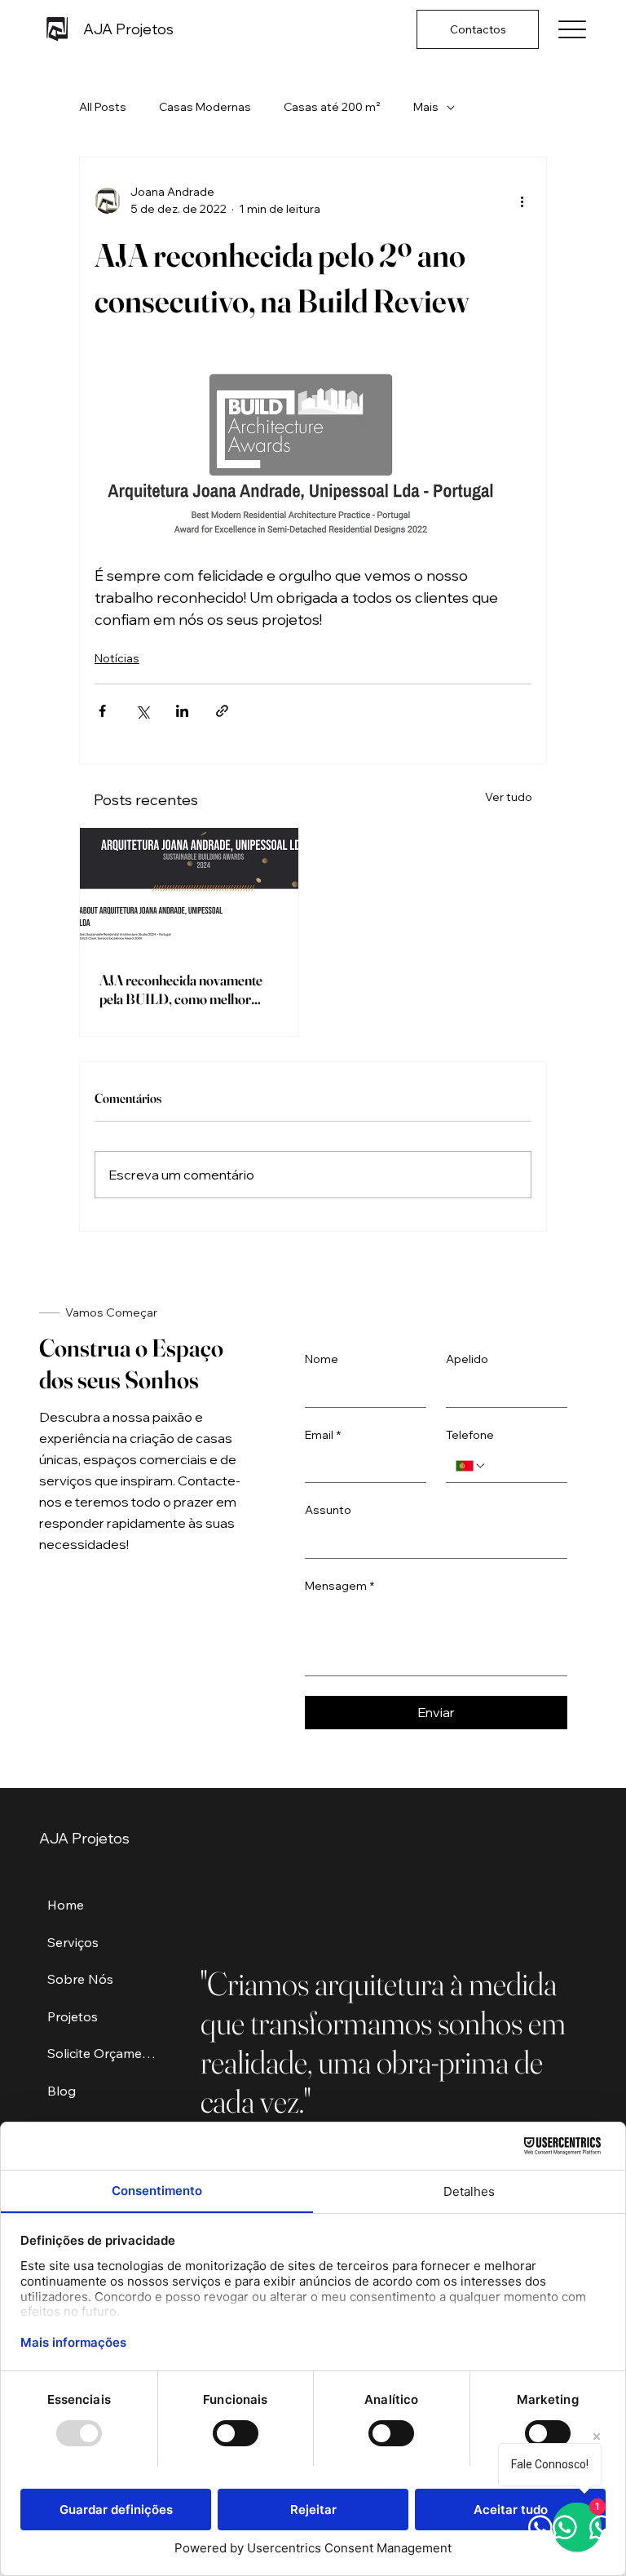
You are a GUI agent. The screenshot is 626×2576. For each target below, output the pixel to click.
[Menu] (572, 30)
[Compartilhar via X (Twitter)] (142, 711)
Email (323, 1435)
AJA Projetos (128, 29)
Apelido (467, 1359)
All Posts (103, 107)
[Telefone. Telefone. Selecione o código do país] (471, 1466)
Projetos (73, 2016)
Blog (62, 2091)
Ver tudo (509, 797)
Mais (426, 107)
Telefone (470, 1435)
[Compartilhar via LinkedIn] (182, 711)
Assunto (328, 1510)
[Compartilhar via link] (222, 711)
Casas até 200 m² (332, 107)
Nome (322, 1359)
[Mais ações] (522, 201)
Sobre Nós (80, 1979)
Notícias (117, 658)
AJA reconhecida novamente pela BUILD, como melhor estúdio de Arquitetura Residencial (181, 989)
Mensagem (339, 1586)
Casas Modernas (205, 107)
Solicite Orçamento (104, 2053)
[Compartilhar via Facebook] (102, 711)
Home (66, 1905)
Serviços (73, 1942)
